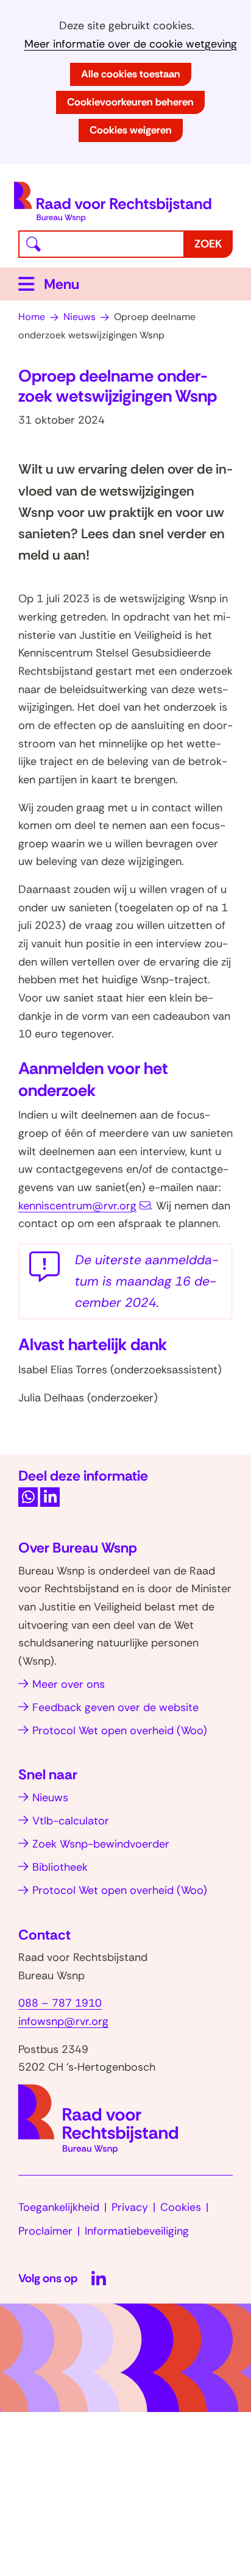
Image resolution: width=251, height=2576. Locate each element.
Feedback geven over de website (115, 1707)
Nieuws (50, 1798)
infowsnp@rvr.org (63, 2021)
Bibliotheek (60, 1867)
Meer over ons (69, 1684)
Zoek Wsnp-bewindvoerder (101, 1844)
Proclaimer (45, 2231)
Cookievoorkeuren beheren (130, 102)
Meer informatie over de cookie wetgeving (131, 44)
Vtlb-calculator (71, 1821)
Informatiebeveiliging (137, 2231)
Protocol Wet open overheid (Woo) (120, 1731)
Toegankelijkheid (59, 2207)
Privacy (130, 2207)
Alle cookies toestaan (131, 74)
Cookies (181, 2207)
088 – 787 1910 (60, 2003)
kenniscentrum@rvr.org (77, 1206)
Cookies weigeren (131, 130)
